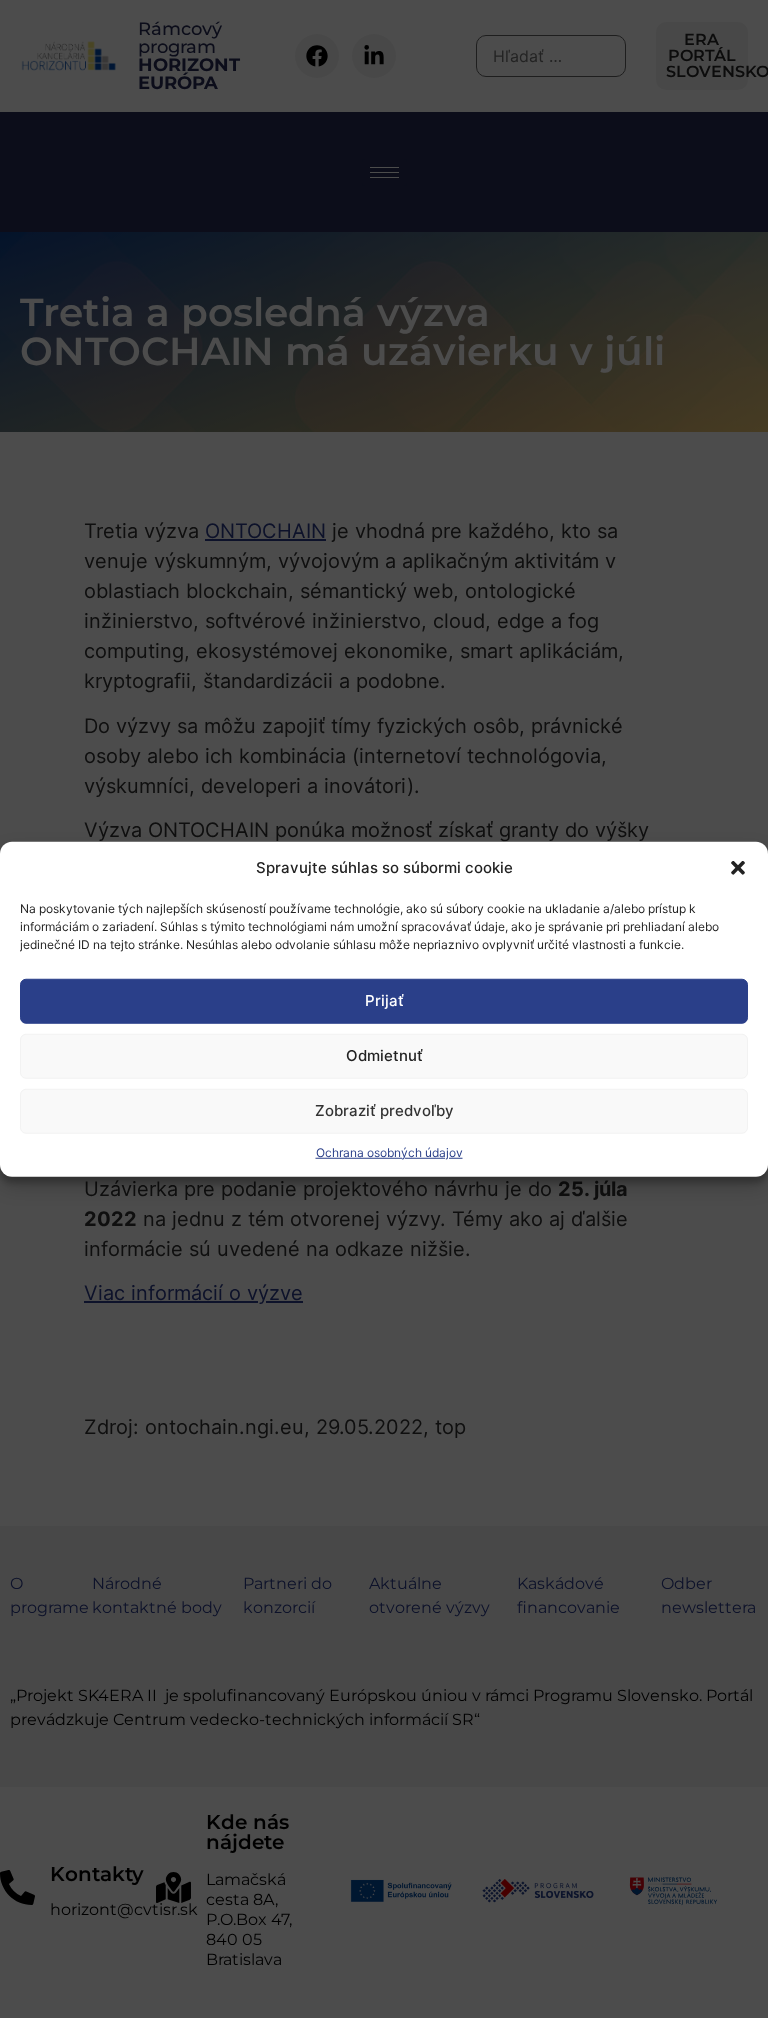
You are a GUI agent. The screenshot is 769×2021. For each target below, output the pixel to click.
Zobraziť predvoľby (384, 1110)
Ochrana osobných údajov (389, 1151)
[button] (738, 868)
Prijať (384, 1000)
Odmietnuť (384, 1055)
